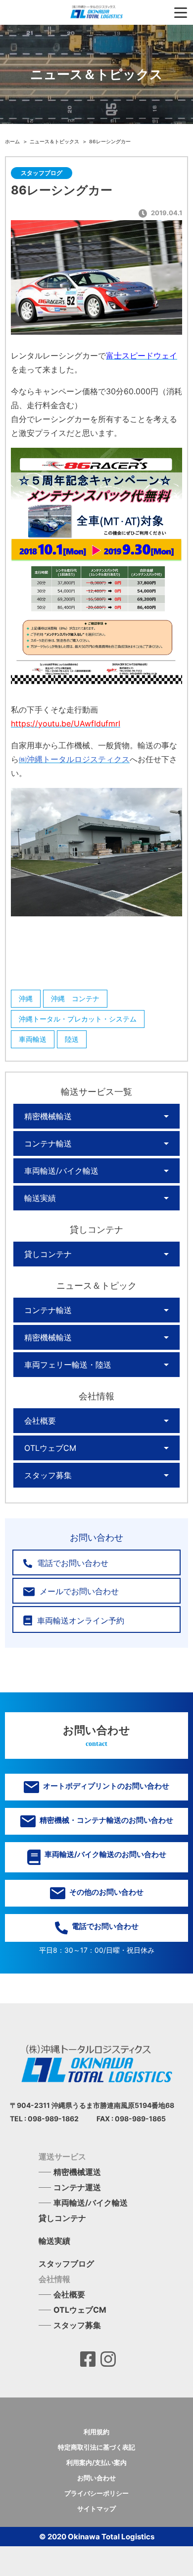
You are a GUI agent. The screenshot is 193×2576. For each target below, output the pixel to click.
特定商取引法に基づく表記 (96, 2447)
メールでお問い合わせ (78, 1591)
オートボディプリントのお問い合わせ (105, 1786)
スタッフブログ (66, 2264)
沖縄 (26, 998)
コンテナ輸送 (48, 1143)
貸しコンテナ (48, 1254)
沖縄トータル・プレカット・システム (78, 1019)
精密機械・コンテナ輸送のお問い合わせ (106, 1820)
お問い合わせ (96, 2478)
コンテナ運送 (77, 2187)
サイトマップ (96, 2509)
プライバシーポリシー (96, 2493)
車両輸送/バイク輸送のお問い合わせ (105, 1854)
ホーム (13, 141)
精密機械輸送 (48, 1116)
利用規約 (96, 2432)
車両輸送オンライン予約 (79, 1620)
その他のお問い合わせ (106, 1892)
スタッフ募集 (48, 1475)
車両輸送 (33, 1039)
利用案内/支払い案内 (96, 2462)
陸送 (72, 1039)
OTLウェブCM (50, 1448)
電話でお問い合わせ (72, 1563)
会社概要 (40, 1421)
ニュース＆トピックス (55, 141)
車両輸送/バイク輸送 (61, 1171)
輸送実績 (40, 1198)
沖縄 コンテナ (75, 998)
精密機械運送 (77, 2172)
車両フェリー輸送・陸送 (68, 1365)
